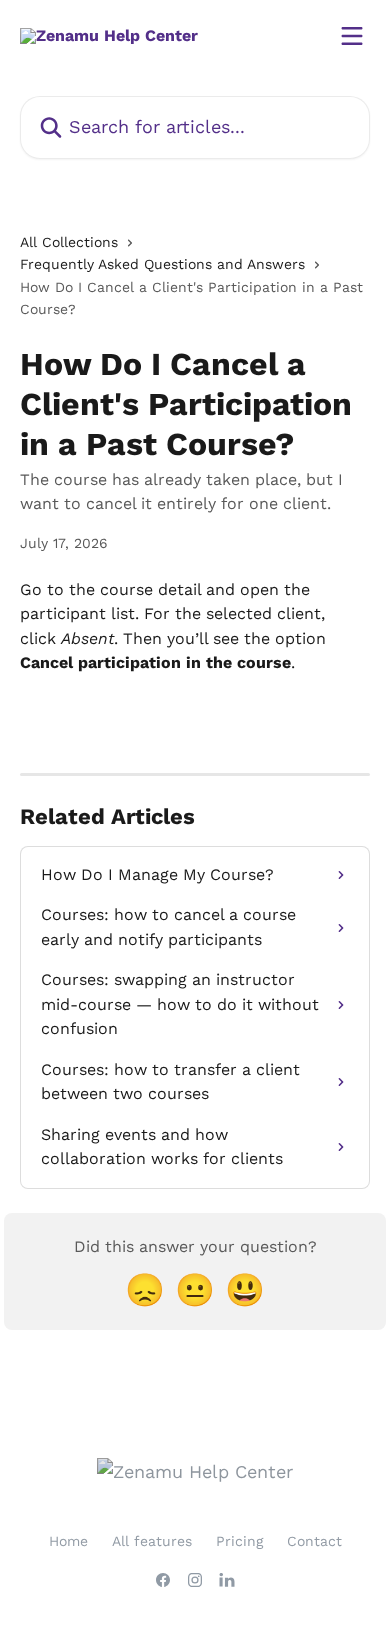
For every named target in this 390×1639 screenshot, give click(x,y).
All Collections (69, 242)
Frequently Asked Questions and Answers (162, 264)
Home (68, 1541)
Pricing (239, 1541)
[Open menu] (352, 36)
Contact (314, 1541)
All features (152, 1541)
